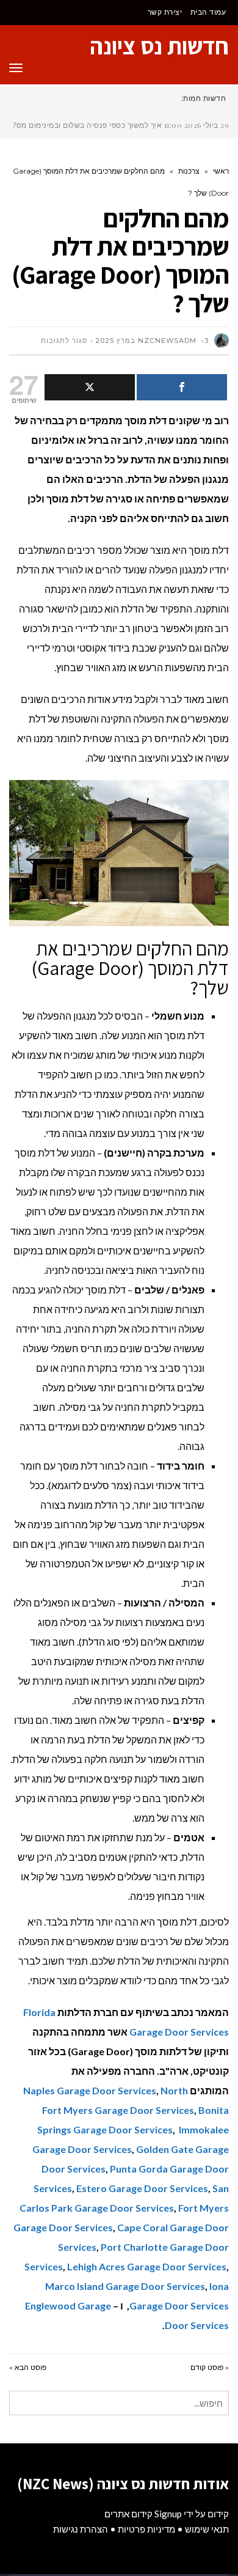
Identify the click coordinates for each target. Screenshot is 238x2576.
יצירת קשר (165, 12)
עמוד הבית (208, 12)
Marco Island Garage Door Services (125, 2286)
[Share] (182, 387)
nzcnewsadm (167, 340)
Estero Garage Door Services (142, 2188)
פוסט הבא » (28, 2367)
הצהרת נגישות (81, 2529)
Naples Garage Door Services (90, 2090)
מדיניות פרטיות (146, 2529)
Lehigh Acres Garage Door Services (147, 2266)
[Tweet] (90, 387)
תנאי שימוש (207, 2529)
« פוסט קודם (210, 2367)
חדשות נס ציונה (159, 46)
